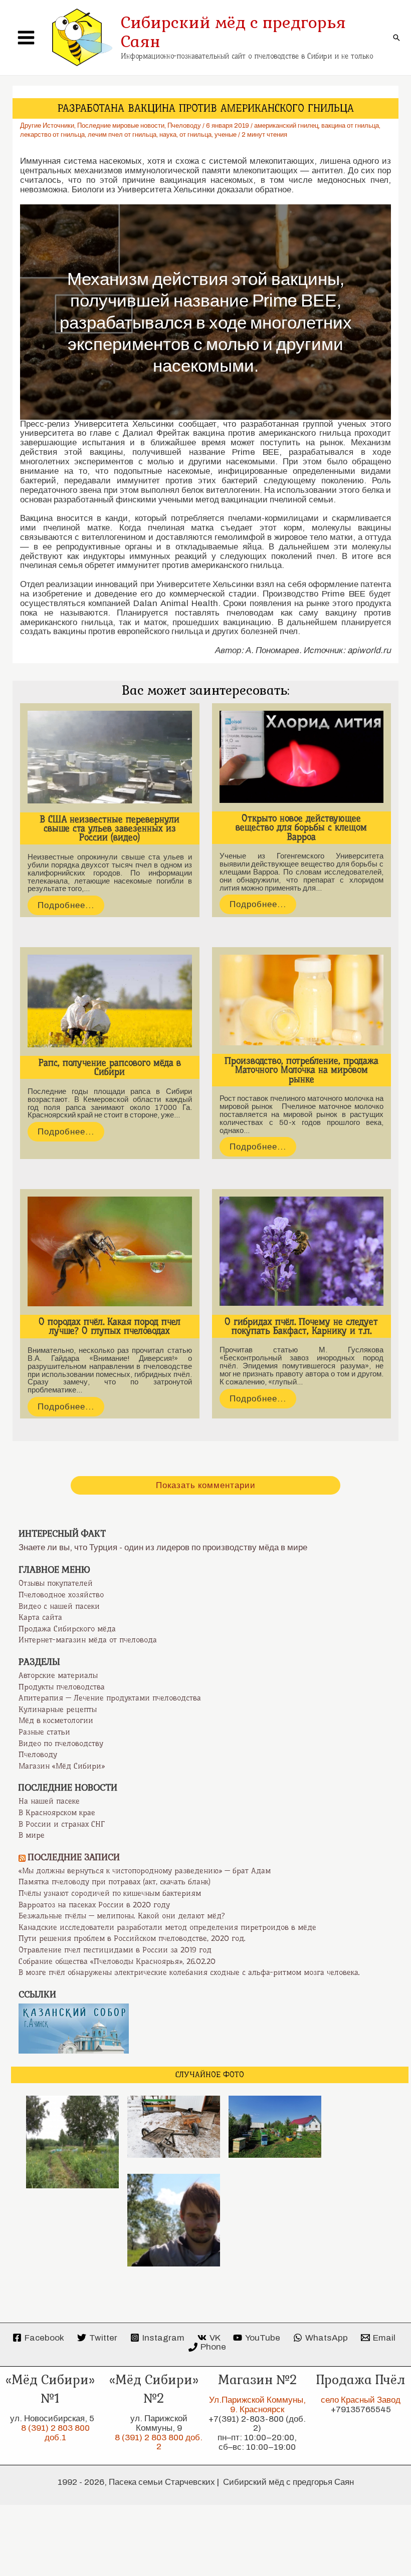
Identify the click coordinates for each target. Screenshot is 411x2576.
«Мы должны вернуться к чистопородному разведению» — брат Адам (145, 1871)
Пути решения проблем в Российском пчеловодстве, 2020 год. (132, 1938)
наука (168, 135)
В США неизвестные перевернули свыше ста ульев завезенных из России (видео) (110, 828)
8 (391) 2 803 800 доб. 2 (159, 2442)
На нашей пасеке (49, 1801)
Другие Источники (47, 126)
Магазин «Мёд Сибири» (62, 1766)
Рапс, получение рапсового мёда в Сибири (110, 1067)
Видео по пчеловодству (61, 1744)
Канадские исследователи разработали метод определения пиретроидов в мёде (167, 1927)
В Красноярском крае (57, 1813)
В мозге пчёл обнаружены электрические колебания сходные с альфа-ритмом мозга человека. (189, 1972)
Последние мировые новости (121, 126)
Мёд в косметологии (56, 1721)
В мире (32, 1835)
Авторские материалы (58, 1675)
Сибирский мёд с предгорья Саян (233, 32)
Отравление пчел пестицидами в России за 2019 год (115, 1950)
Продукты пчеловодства (62, 1687)
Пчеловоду (184, 126)
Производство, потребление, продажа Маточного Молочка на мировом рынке (301, 1070)
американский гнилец (286, 126)
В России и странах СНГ (62, 1824)
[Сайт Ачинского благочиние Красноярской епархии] (74, 2028)
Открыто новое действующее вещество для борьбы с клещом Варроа (301, 827)
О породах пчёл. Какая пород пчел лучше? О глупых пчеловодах (110, 1326)
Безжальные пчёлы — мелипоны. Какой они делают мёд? (122, 1916)
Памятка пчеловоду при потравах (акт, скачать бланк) (115, 1882)
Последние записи (74, 1857)
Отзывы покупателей (56, 1583)
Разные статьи (44, 1732)
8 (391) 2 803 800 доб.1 (55, 2433)
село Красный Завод (361, 2400)
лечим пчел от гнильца (122, 135)
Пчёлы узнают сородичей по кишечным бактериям (110, 1893)
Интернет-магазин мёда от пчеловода (88, 1640)
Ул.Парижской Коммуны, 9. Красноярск (257, 2405)
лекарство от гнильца (52, 135)
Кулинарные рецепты (58, 1709)
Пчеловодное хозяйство (61, 1595)
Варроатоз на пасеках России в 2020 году (94, 1905)
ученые (226, 135)
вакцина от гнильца (350, 126)
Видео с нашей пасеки (59, 1606)
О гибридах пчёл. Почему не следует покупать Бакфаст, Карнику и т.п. (301, 1326)
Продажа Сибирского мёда (67, 1629)
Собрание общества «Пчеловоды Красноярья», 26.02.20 (117, 1961)
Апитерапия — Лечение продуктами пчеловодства (110, 1698)
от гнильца (195, 135)
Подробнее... (66, 905)
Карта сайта (40, 1617)
